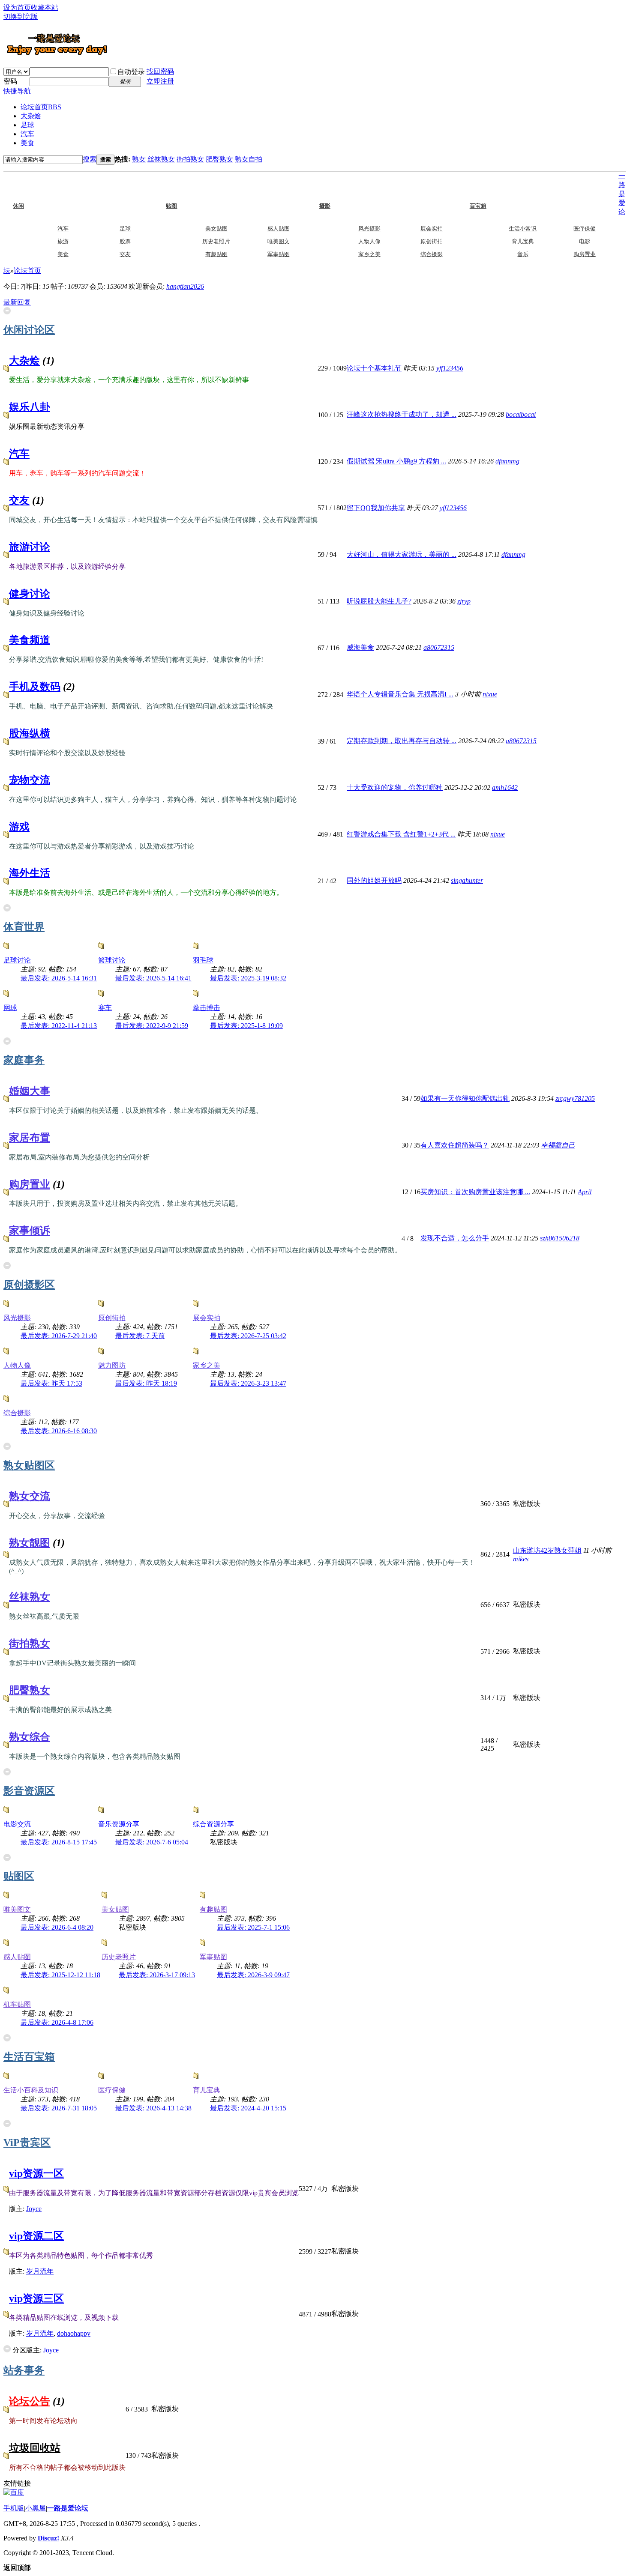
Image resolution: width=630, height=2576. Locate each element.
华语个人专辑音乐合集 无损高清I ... (400, 694)
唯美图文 (279, 241)
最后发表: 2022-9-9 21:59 (152, 1026)
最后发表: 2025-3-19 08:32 (248, 978)
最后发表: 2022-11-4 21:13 (59, 1026)
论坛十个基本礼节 (374, 368)
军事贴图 (279, 254)
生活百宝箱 (29, 2057)
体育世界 (24, 927)
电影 (585, 241)
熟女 (139, 159)
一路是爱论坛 (68, 2508)
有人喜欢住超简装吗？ (455, 1145)
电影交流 (17, 1824)
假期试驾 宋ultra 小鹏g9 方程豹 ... (396, 461)
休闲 (36, 188)
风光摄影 (369, 229)
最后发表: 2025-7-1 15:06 (253, 1927)
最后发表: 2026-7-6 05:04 (152, 1842)
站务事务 (24, 2370)
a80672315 (439, 647)
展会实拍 (432, 229)
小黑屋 (36, 2508)
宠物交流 (30, 780)
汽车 (27, 134)
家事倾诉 (30, 1231)
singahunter (467, 880)
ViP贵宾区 (27, 2143)
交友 (125, 254)
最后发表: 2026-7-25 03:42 (248, 1336)
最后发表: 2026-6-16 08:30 (59, 1431)
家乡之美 (369, 254)
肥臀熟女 (219, 159)
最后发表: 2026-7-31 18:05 (59, 2108)
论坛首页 (41, 107)
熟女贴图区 (29, 1465)
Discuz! (48, 2538)
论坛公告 (30, 2401)
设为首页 (17, 7)
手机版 (14, 2508)
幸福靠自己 (558, 1145)
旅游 (63, 241)
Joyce (34, 2209)
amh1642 (505, 787)
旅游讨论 (30, 547)
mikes (521, 1559)
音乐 (523, 254)
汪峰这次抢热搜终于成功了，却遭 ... (402, 414)
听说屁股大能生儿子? (379, 601)
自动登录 (131, 72)
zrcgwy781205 (575, 1098)
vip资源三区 (36, 2298)
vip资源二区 (36, 2236)
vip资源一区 (36, 2173)
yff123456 (450, 368)
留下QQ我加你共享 (376, 508)
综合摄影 (432, 254)
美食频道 (30, 640)
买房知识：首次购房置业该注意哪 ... (475, 1192)
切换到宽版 (21, 16)
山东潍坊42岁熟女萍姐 (547, 1550)
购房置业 (585, 254)
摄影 (342, 188)
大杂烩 (31, 116)
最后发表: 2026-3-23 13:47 (248, 1383)
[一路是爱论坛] (57, 55)
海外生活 (30, 873)
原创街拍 (432, 241)
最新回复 (17, 302)
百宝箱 (495, 188)
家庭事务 (24, 1060)
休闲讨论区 (29, 330)
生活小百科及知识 (31, 2090)
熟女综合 (30, 1737)
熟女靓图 (30, 1543)
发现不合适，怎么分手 (455, 1238)
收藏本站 (45, 7)
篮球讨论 (112, 960)
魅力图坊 (112, 1365)
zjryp (464, 601)
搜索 (90, 159)
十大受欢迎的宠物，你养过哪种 (395, 787)
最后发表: (140, 1336)
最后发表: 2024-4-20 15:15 (248, 2108)
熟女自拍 (249, 159)
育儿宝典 (523, 241)
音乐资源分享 (119, 1824)
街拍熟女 (190, 159)
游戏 (19, 827)
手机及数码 (35, 687)
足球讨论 (17, 960)
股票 (125, 241)
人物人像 (369, 241)
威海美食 (360, 647)
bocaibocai (521, 414)
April (585, 1192)
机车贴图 (17, 2004)
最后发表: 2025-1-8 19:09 (246, 1026)
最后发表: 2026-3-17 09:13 (157, 1975)
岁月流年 (40, 2271)
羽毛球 (203, 960)
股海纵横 (30, 733)
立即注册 (160, 81)
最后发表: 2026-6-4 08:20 (57, 1927)
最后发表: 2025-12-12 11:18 (60, 1975)
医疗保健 (585, 229)
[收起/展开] (7, 311)
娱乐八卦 (30, 407)
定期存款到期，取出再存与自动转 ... (402, 741)
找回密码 (160, 71)
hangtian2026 (185, 286)
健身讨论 (30, 594)
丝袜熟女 (161, 159)
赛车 (105, 1008)
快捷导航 (17, 91)
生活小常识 (523, 229)
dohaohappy (74, 2333)
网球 (10, 1008)
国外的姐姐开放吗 (374, 880)
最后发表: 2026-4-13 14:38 (153, 2108)
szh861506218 (560, 1238)
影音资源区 (29, 1791)
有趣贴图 (216, 254)
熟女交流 (30, 1496)
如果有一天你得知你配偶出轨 (465, 1098)
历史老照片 (216, 241)
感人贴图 (279, 229)
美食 (27, 143)
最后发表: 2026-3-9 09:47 (253, 1975)
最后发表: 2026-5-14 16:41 (153, 978)
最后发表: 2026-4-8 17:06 (57, 2022)
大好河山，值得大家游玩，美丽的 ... (402, 554)
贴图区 (19, 1876)
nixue (490, 694)
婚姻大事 (30, 1091)
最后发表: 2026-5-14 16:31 (59, 978)
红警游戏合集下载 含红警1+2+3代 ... (401, 834)
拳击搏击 (207, 1008)
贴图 (189, 188)
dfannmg (507, 461)
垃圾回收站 (35, 2448)
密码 (10, 81)
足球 (27, 125)
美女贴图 (216, 229)
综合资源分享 (213, 1824)
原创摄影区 (29, 1285)
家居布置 (30, 1138)
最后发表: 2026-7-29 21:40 (59, 1336)
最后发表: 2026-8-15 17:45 (59, 1842)
